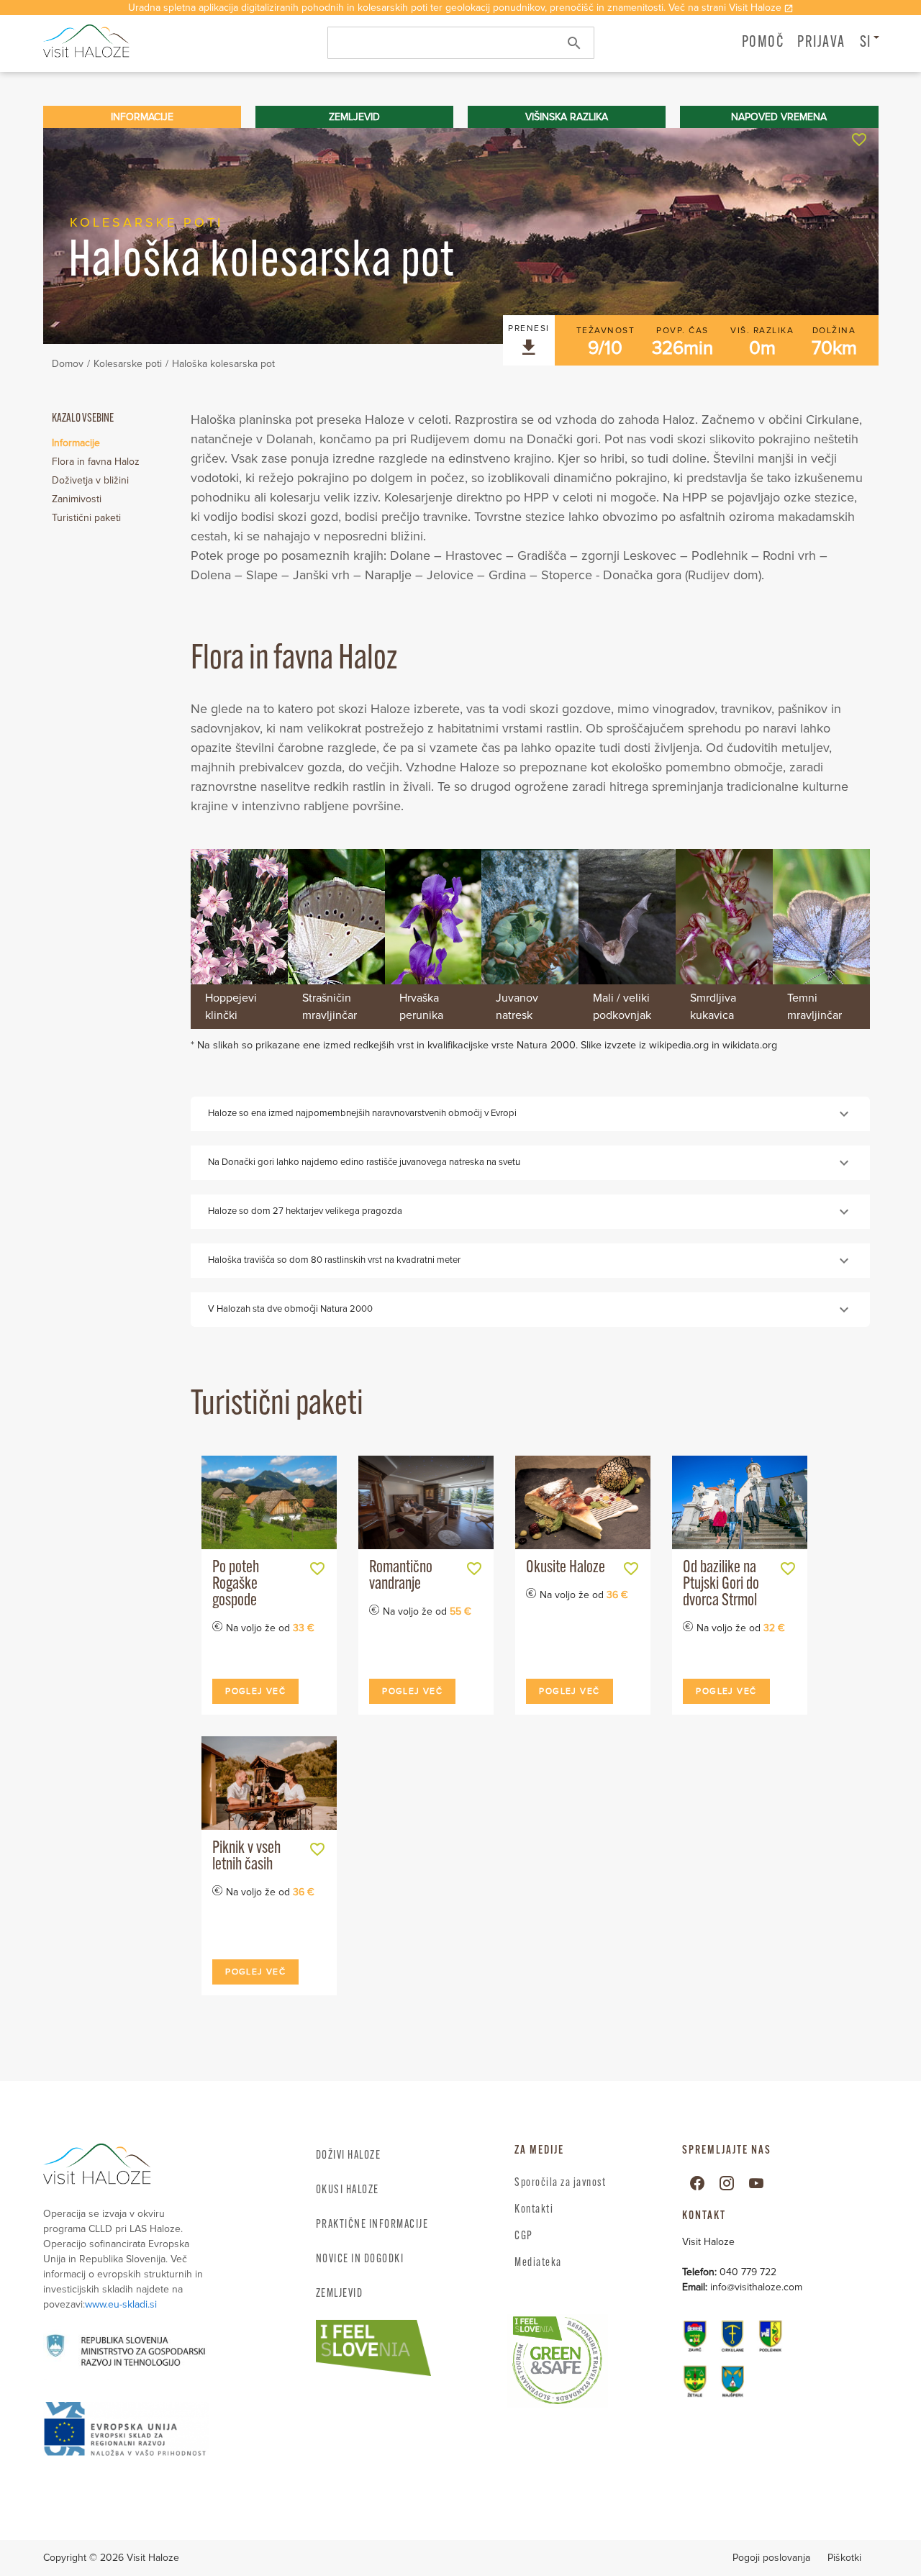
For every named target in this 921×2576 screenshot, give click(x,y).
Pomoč (763, 43)
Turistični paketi (86, 518)
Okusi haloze (348, 2190)
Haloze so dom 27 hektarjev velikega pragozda (305, 1211)
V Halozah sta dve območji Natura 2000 (290, 1309)
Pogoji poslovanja (771, 2558)
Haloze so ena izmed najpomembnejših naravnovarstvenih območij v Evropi (362, 1113)
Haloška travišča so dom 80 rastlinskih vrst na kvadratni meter (334, 1260)
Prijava (821, 43)
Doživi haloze (349, 2156)
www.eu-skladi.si (121, 2304)
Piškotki (844, 2558)
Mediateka (538, 2263)
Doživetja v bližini (90, 480)
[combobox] (461, 43)
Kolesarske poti (128, 364)
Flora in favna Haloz (96, 462)
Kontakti (534, 2210)
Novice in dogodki (360, 2259)
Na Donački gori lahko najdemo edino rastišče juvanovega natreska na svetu (364, 1162)
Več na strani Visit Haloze (725, 8)
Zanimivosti (77, 499)
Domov (68, 364)
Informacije (76, 443)
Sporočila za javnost (560, 2183)
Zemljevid (340, 2294)
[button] (821, 42)
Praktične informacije (372, 2225)
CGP (524, 2236)
